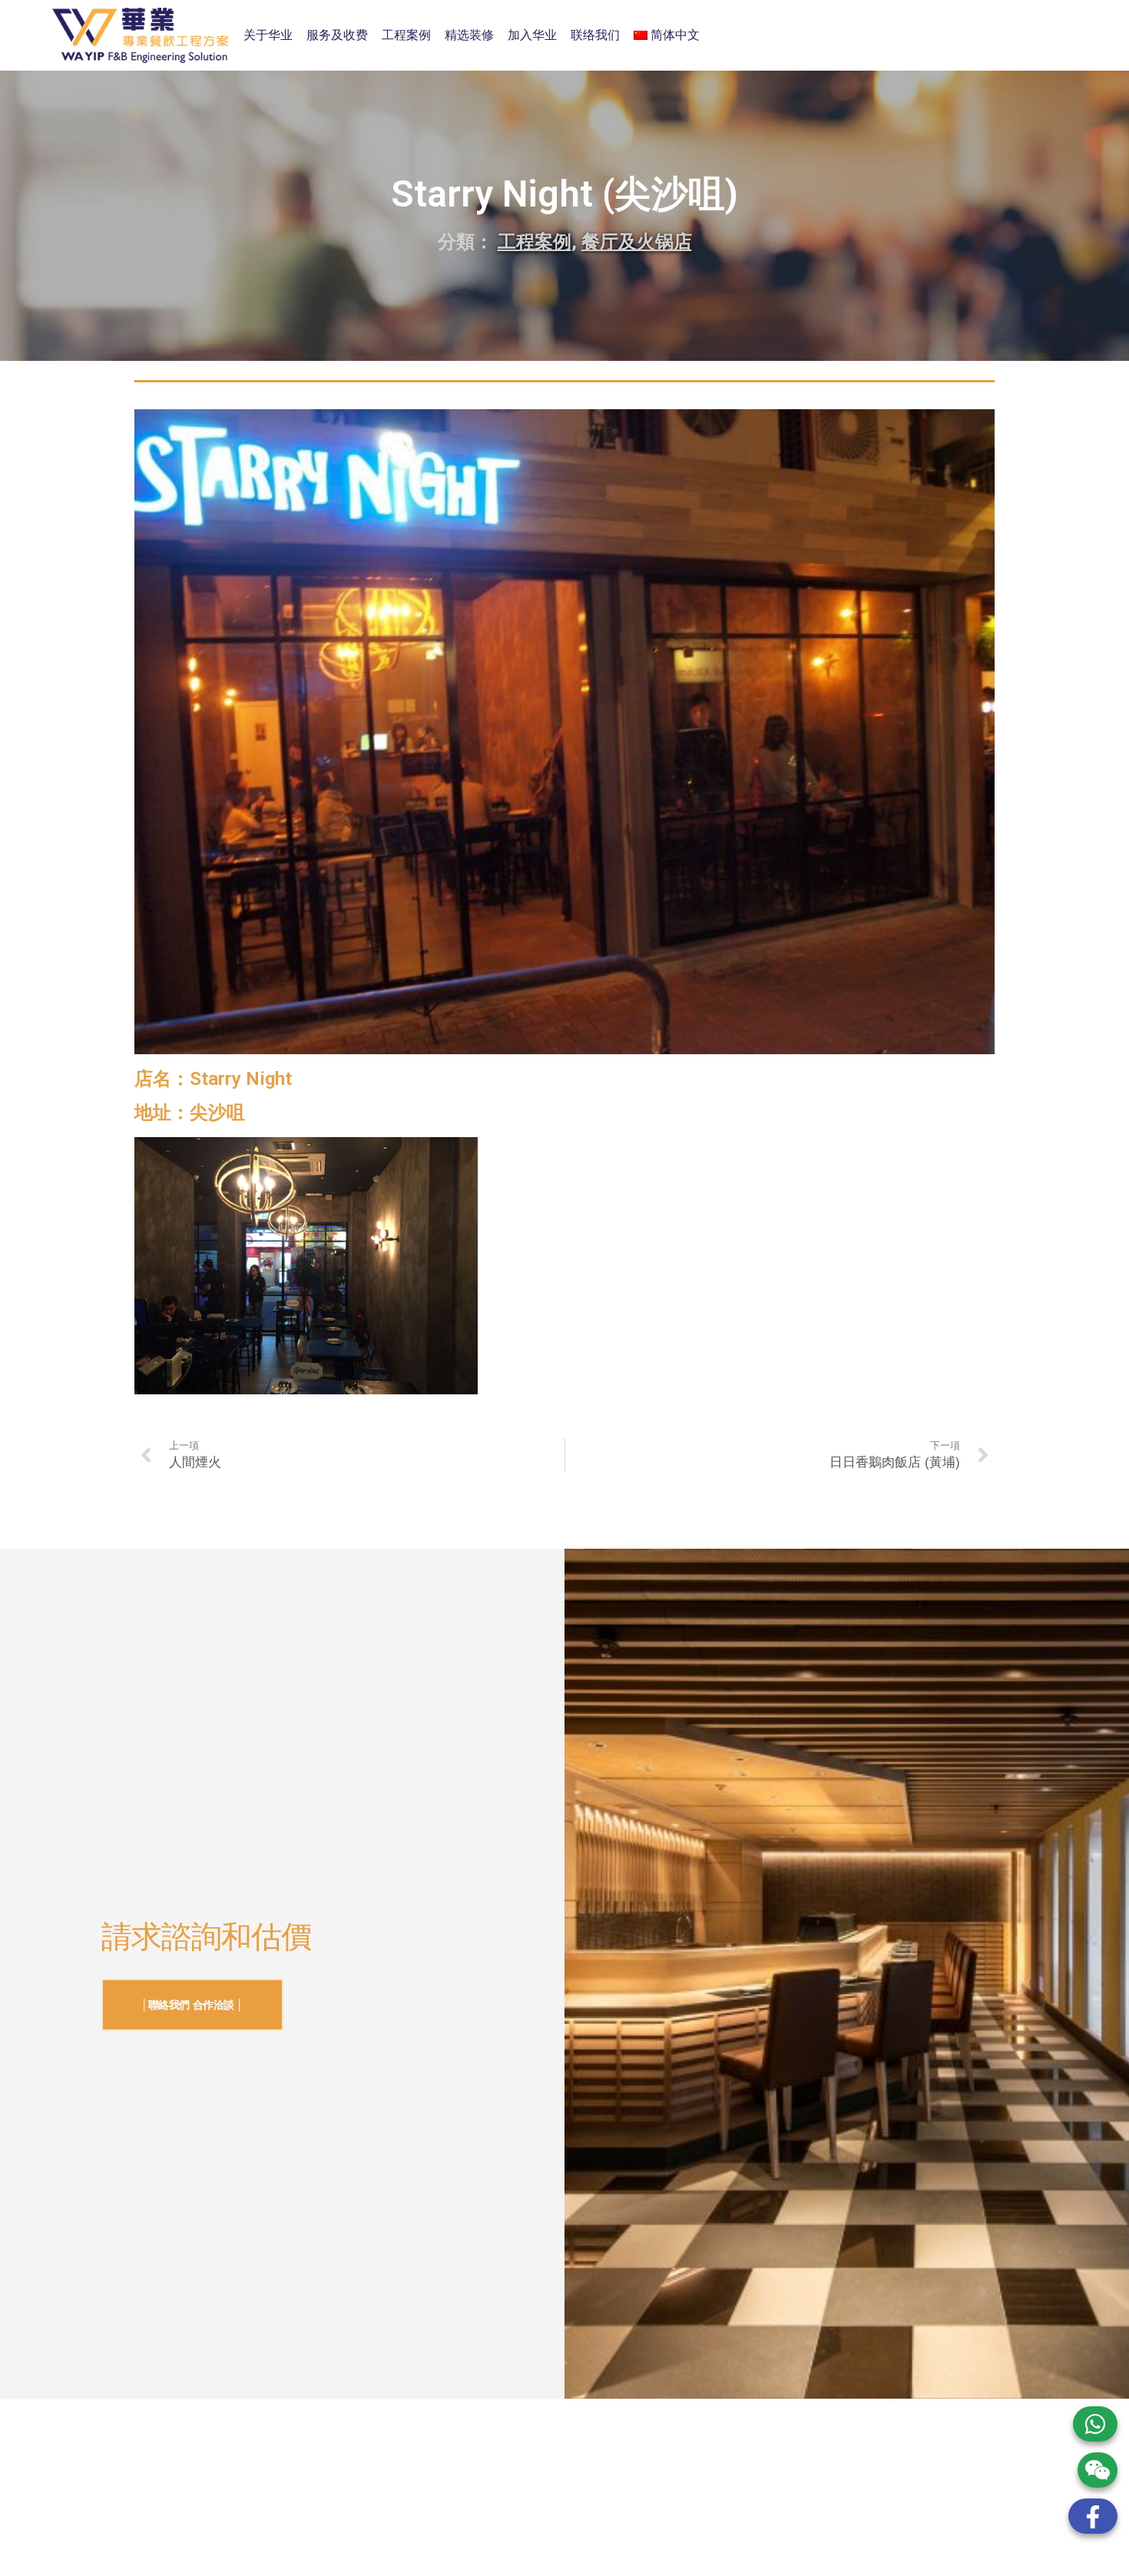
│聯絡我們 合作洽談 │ (192, 2005)
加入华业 (532, 35)
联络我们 (595, 35)
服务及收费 (337, 35)
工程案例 (406, 35)
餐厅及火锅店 (637, 242)
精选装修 (469, 35)
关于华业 (268, 35)
